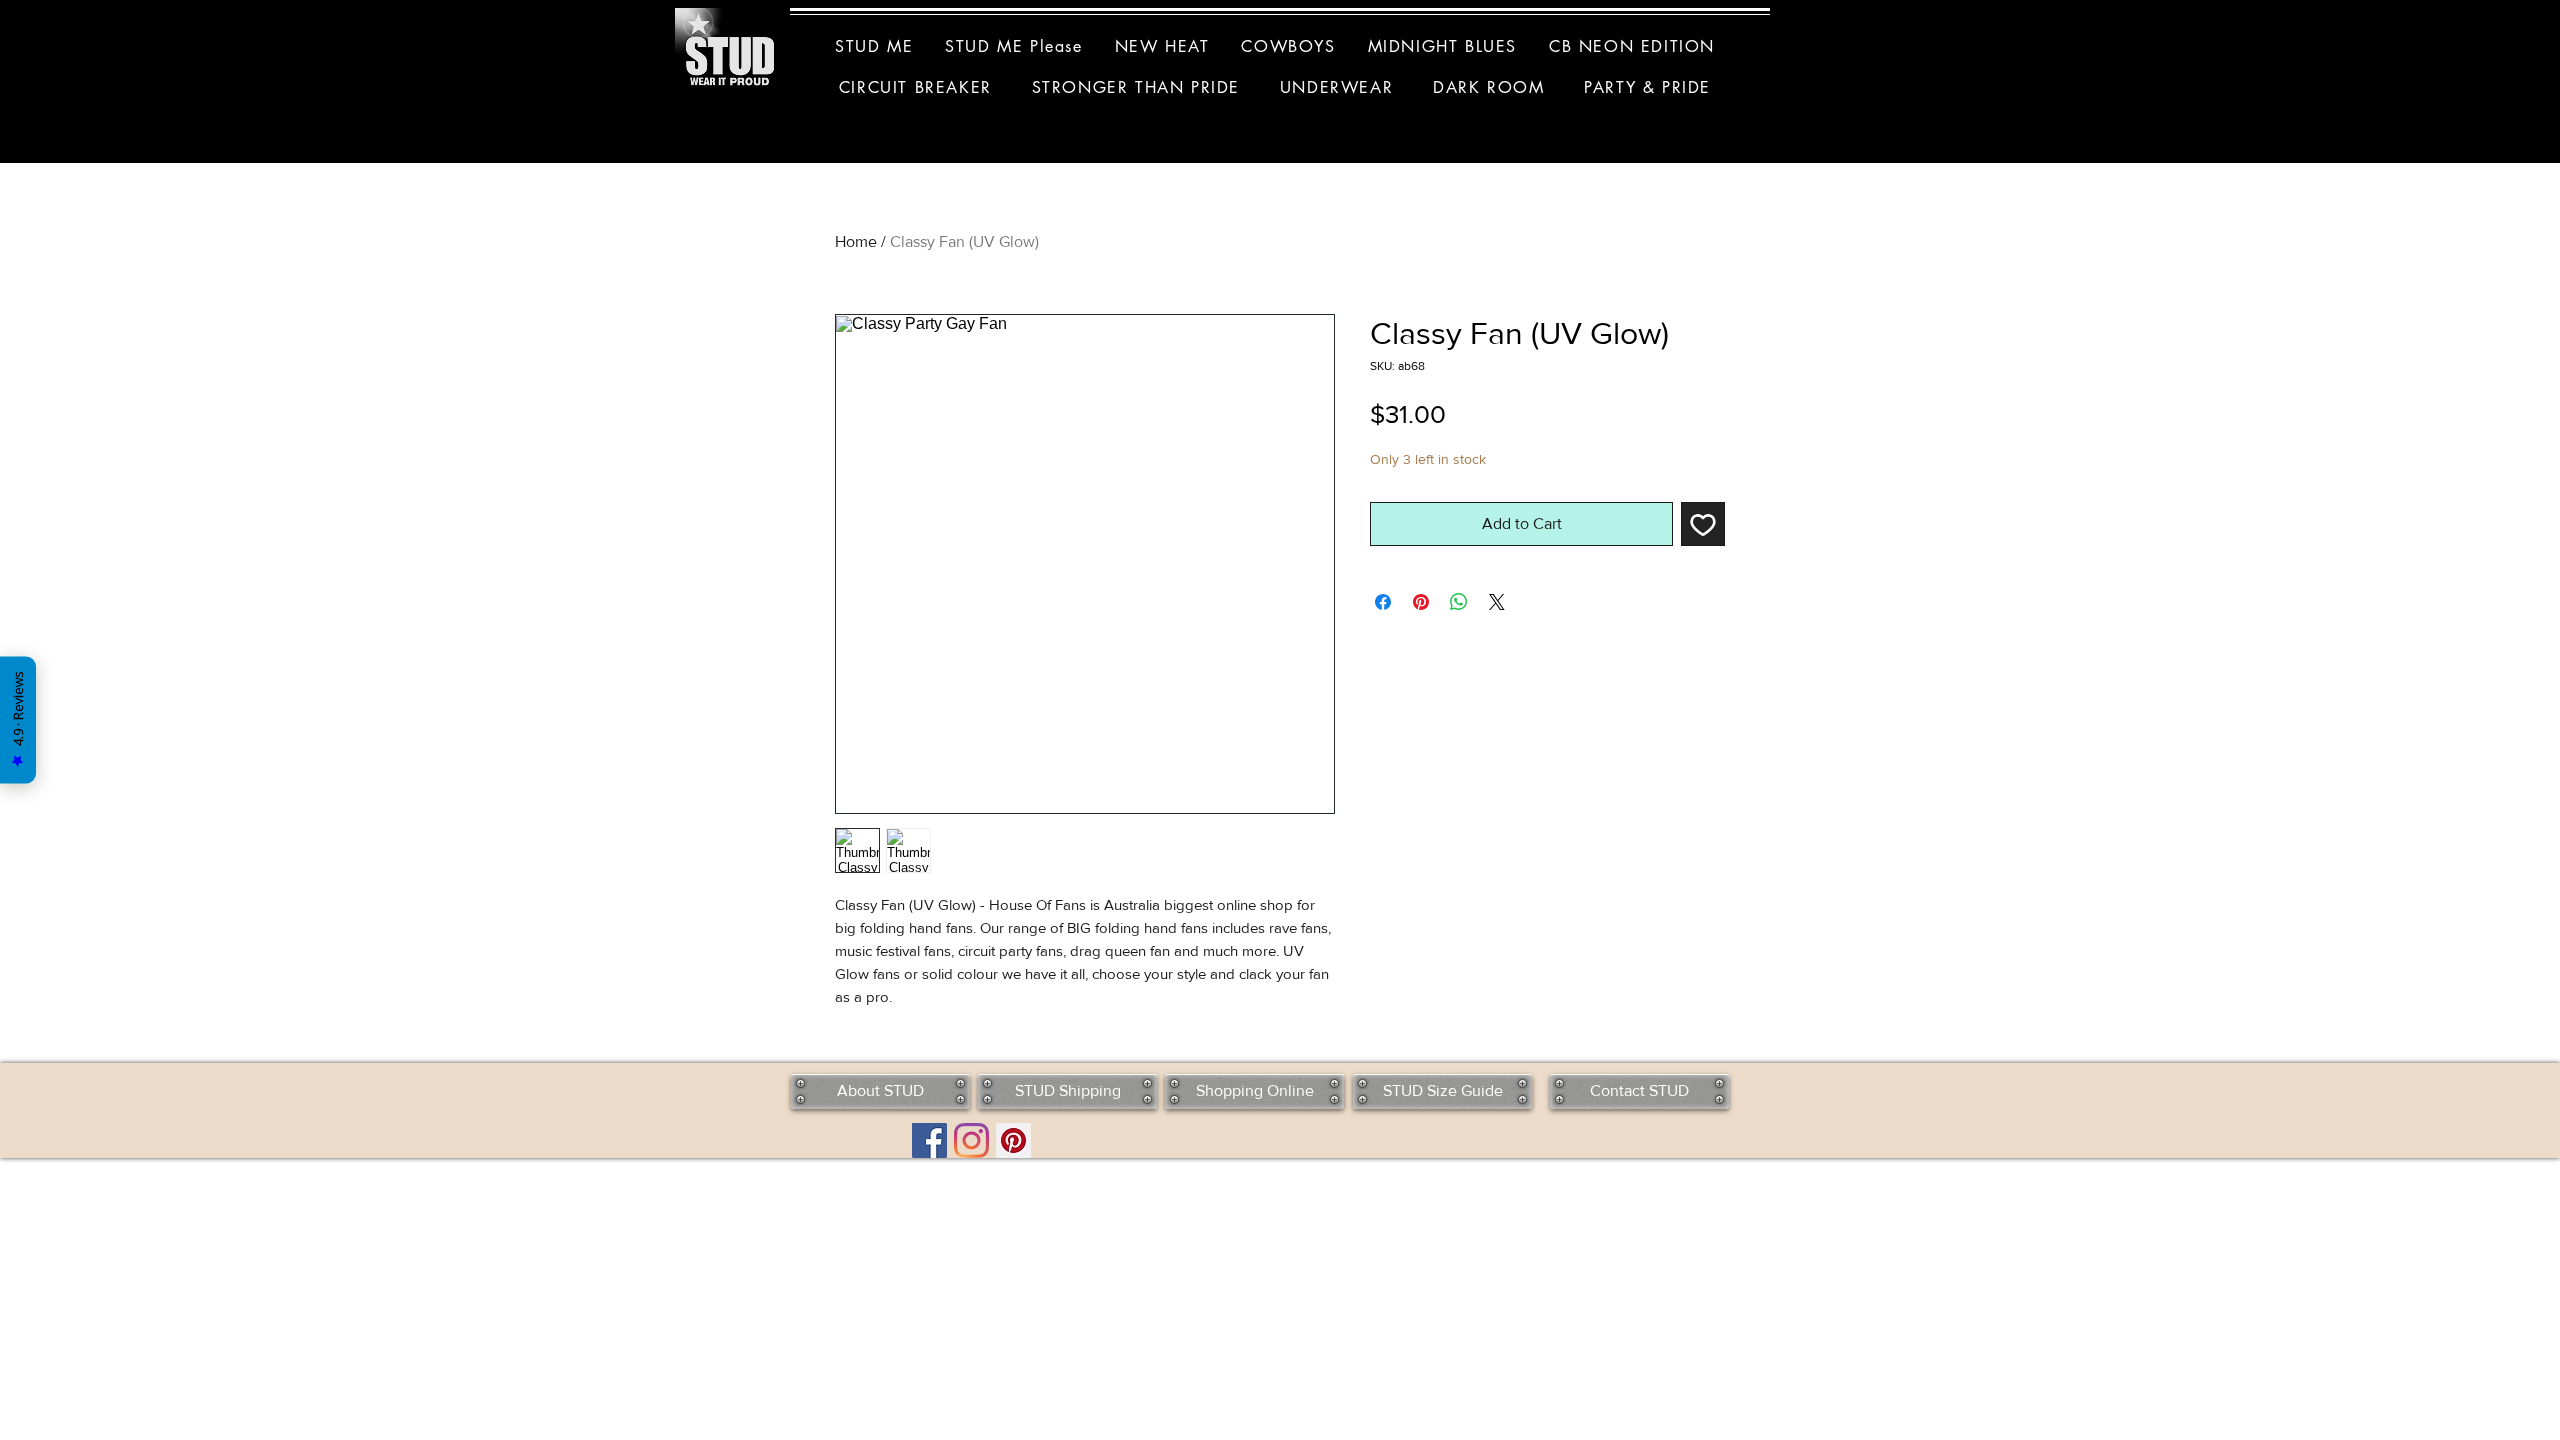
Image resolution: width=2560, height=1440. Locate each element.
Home (856, 241)
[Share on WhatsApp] (1459, 602)
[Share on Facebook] (1383, 602)
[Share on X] (1497, 602)
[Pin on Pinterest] (1421, 602)
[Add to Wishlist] (1703, 524)
